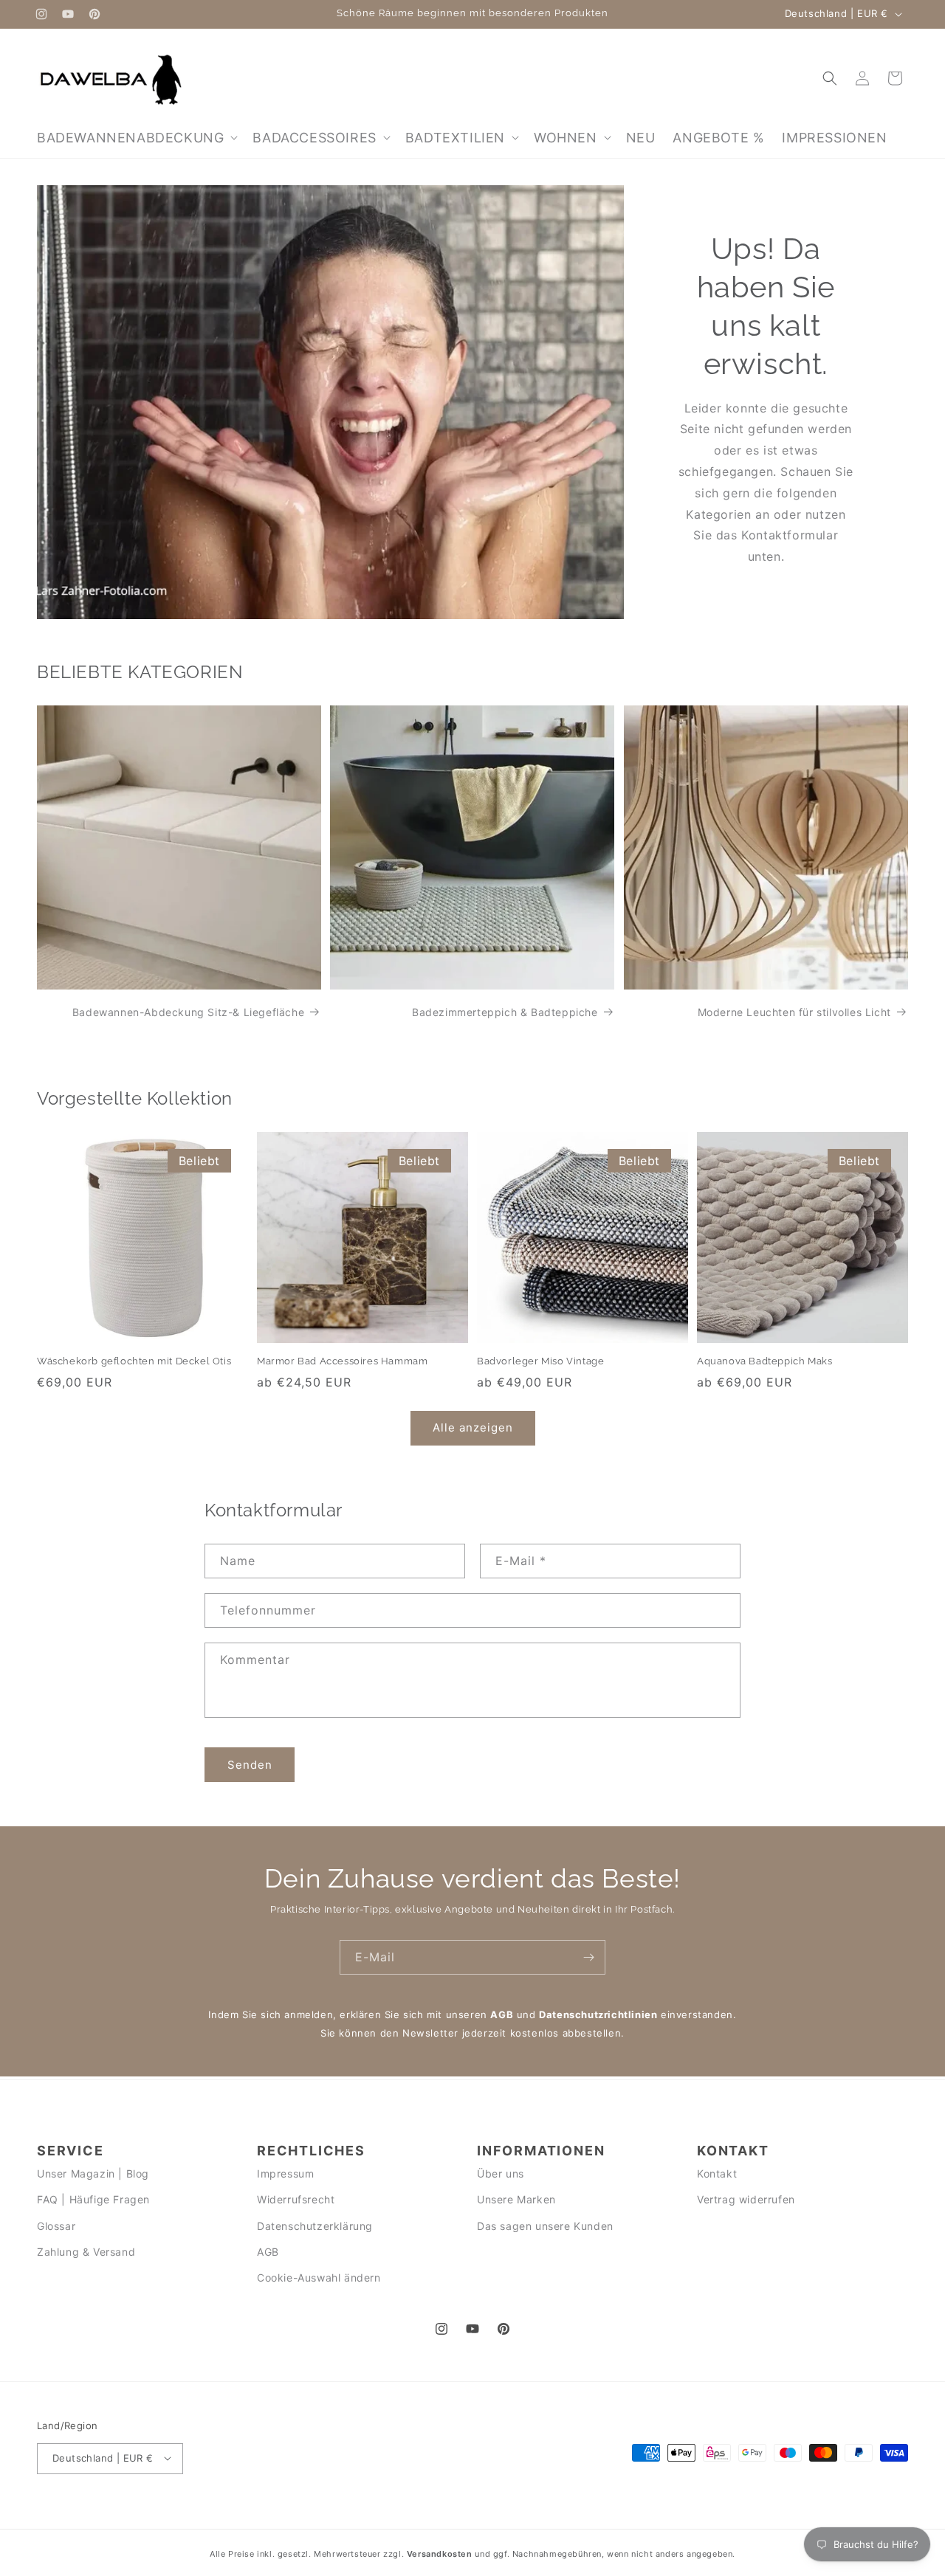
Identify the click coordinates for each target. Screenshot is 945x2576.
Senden (250, 1765)
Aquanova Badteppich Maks (764, 1361)
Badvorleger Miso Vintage (540, 1361)
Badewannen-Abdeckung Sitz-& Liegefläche (188, 1012)
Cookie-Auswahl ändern (319, 2278)
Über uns (501, 2174)
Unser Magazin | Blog (93, 2174)
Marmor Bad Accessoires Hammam (342, 1361)
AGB (502, 2014)
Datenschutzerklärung (315, 2226)
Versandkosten (440, 2554)
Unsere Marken (516, 2200)
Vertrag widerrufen (746, 2200)
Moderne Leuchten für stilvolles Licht (794, 1012)
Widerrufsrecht (296, 2200)
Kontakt (717, 2174)
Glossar (56, 2226)
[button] (136, 138)
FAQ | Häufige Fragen (93, 2200)
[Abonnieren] (588, 1957)
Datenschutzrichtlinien (598, 2014)
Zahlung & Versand (86, 2252)
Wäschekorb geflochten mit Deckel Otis (134, 1361)
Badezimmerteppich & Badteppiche (505, 1012)
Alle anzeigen (473, 1428)
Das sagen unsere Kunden (545, 2226)
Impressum (285, 2174)
